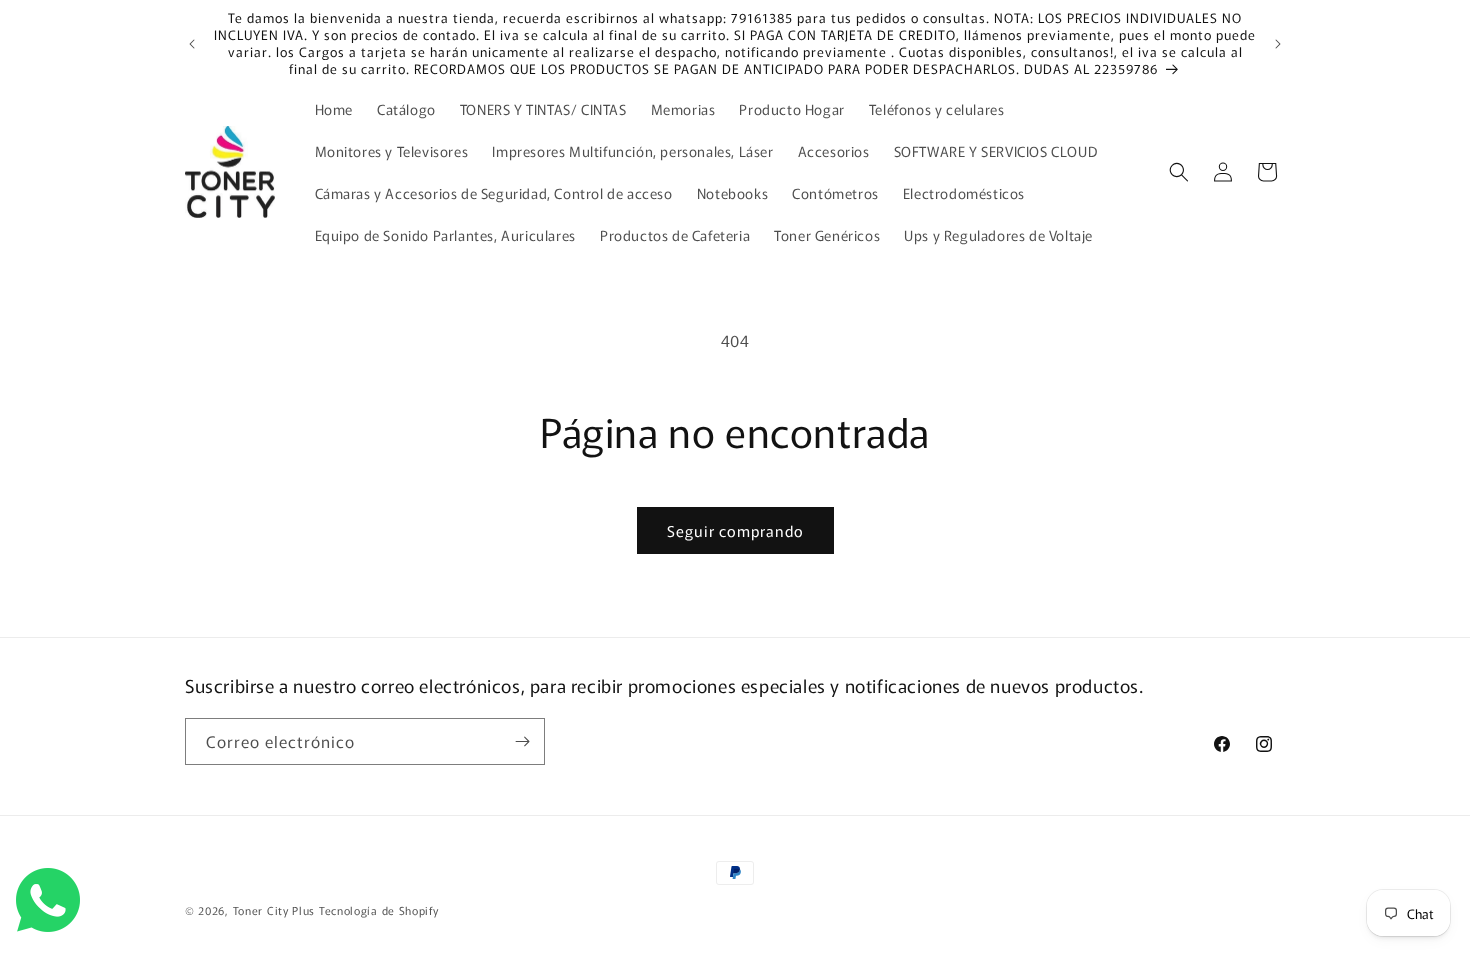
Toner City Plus (274, 910)
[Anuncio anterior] (192, 44)
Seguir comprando (735, 530)
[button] (1179, 172)
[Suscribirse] (522, 741)
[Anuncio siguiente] (1278, 44)
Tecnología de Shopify (379, 910)
